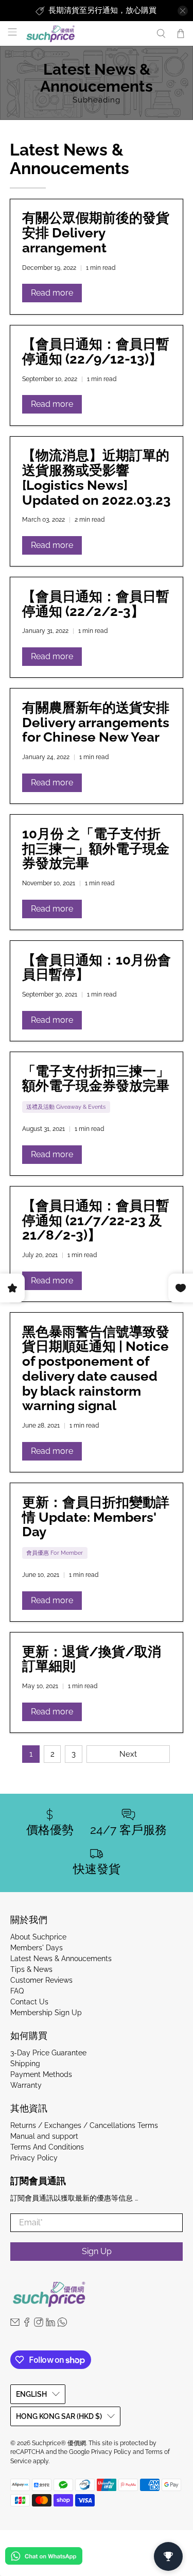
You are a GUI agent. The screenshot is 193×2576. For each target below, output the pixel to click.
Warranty (26, 2085)
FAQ (17, 1991)
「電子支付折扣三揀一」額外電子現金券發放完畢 (96, 1079)
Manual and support (44, 2136)
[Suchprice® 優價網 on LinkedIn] (50, 2324)
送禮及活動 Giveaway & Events (66, 1107)
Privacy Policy (34, 2158)
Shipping (25, 2064)
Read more (52, 293)
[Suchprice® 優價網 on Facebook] (27, 2324)
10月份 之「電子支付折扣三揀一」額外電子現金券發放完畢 (96, 849)
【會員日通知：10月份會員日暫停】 (97, 967)
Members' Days (37, 1948)
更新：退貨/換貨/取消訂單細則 (92, 1659)
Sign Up (97, 2251)
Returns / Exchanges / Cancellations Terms (84, 2125)
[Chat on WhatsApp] (44, 2558)
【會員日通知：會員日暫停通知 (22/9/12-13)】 (96, 351)
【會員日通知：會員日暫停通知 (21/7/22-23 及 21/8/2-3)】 (96, 1221)
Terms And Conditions (47, 2147)
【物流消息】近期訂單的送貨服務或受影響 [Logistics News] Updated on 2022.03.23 (97, 477)
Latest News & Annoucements (61, 1959)
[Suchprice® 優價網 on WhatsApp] (62, 2324)
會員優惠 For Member (55, 1553)
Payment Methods (41, 2074)
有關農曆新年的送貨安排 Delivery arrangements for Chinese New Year (96, 723)
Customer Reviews (41, 1980)
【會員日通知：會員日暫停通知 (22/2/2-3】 (96, 604)
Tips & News (31, 1969)
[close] (183, 11)
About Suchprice (38, 1937)
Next (128, 1754)
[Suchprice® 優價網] (85, 34)
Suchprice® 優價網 (59, 2443)
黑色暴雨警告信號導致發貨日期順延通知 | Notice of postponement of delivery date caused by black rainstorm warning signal (96, 1369)
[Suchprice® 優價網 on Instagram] (39, 2324)
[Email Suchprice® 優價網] (15, 2324)
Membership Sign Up (46, 2013)
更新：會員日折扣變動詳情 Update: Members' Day (96, 1517)
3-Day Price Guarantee (48, 2053)
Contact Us (29, 2002)
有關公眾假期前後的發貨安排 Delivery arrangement (96, 233)
